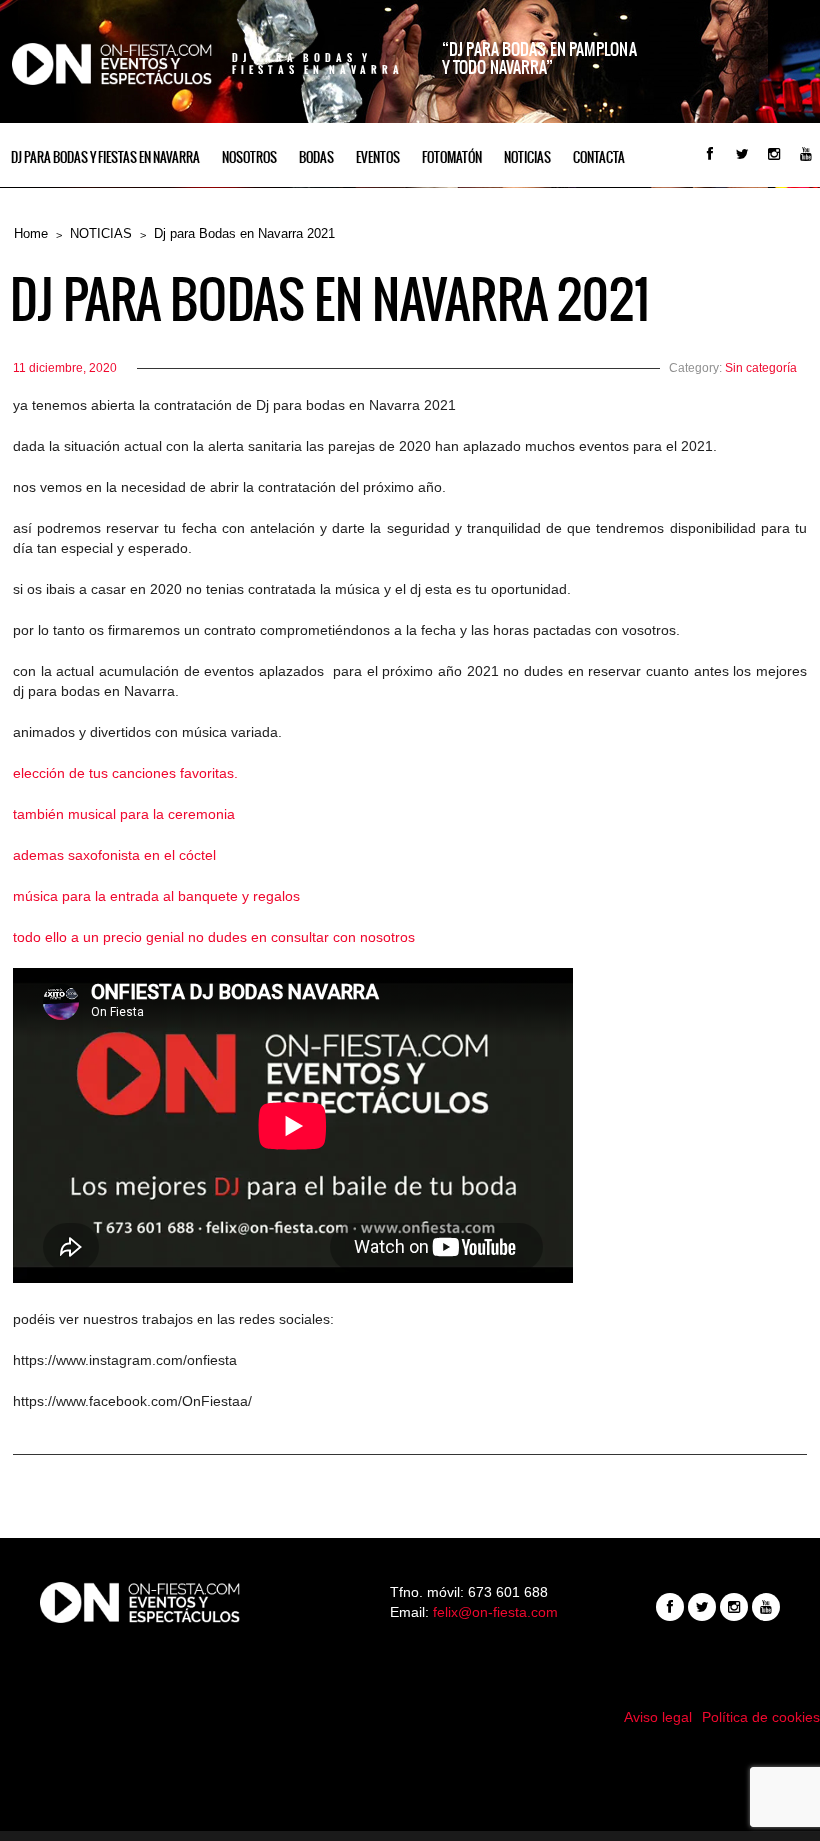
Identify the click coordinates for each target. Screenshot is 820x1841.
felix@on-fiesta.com (495, 1612)
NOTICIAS (527, 157)
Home (31, 233)
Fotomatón (452, 157)
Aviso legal (658, 1717)
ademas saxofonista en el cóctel (114, 855)
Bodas (316, 157)
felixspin (410, 1766)
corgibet (410, 1806)
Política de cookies (761, 1717)
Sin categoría (761, 368)
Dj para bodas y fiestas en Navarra (105, 157)
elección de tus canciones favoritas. (125, 773)
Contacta (599, 157)
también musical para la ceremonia (124, 814)
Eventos (378, 157)
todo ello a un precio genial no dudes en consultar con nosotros (214, 937)
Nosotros (249, 157)
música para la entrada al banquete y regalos (156, 896)
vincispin (410, 1786)
